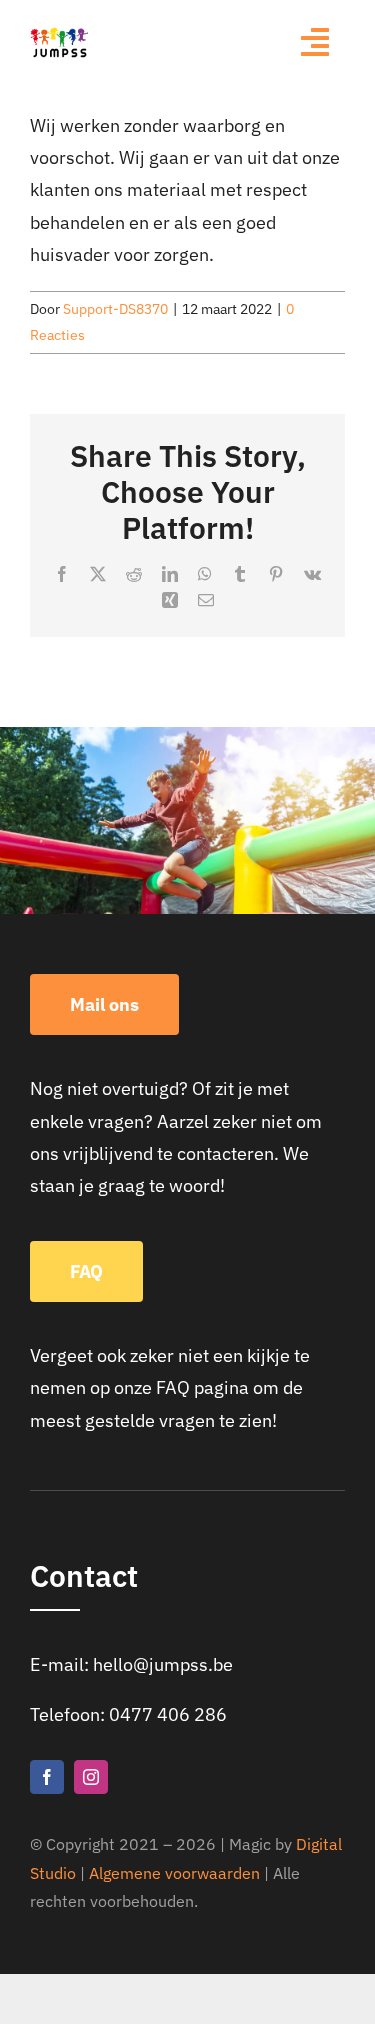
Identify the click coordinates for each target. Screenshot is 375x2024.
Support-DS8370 (115, 309)
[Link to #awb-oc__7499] (315, 42)
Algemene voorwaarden (174, 1873)
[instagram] (91, 1777)
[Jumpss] (59, 34)
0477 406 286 (168, 1714)
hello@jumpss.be (163, 1664)
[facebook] (47, 1777)
